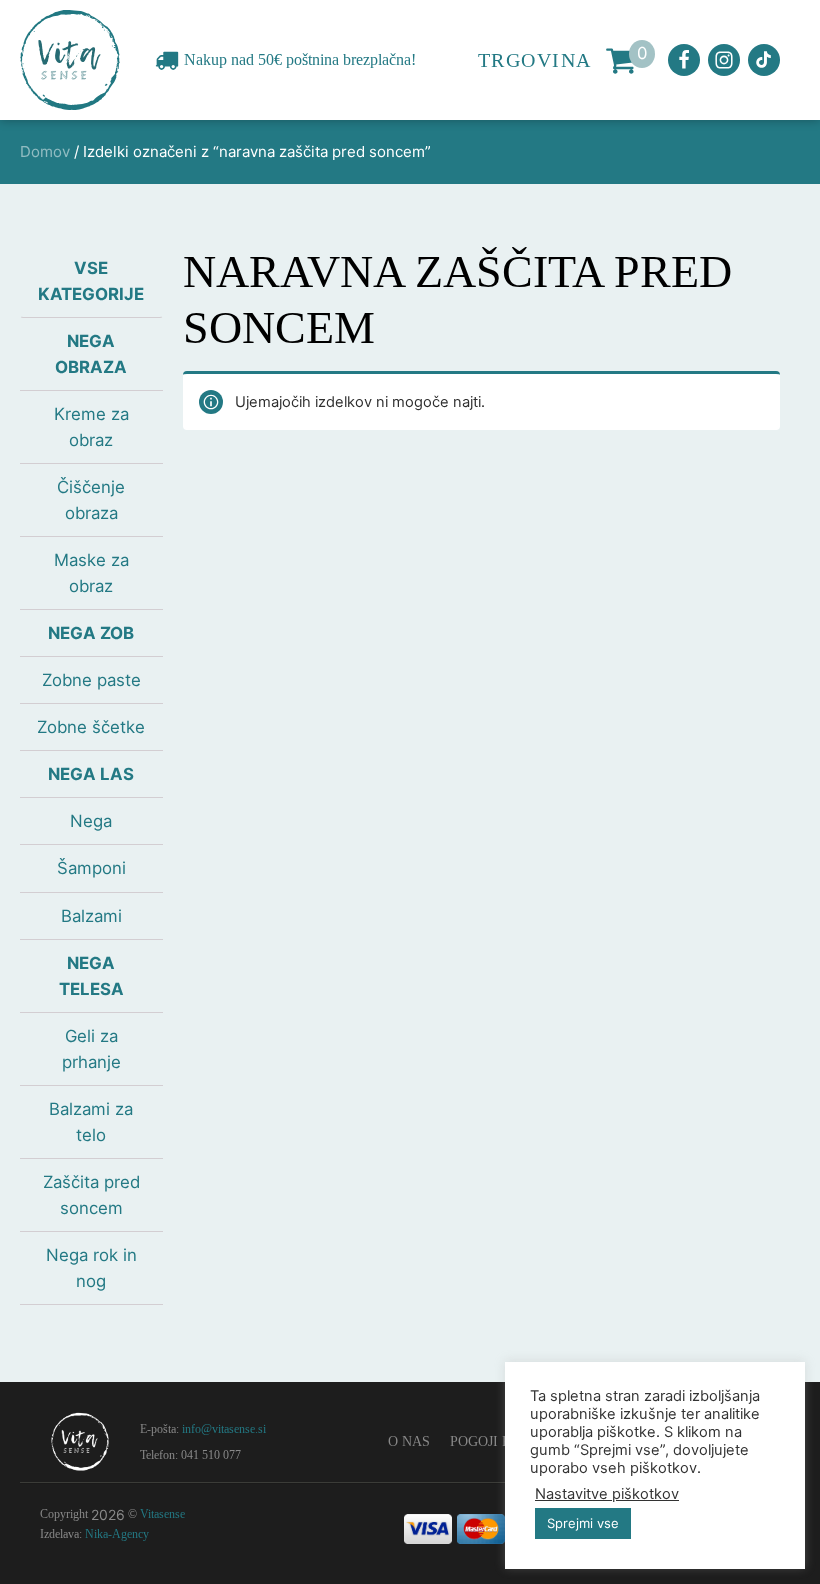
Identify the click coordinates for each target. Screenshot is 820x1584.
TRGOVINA (535, 60)
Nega (91, 821)
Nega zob (91, 633)
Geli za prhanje (91, 1049)
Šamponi (91, 868)
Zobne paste (91, 680)
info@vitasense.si (224, 1429)
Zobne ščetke (91, 727)
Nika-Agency (117, 1534)
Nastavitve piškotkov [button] (607, 1494)
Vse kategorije (91, 281)
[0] (621, 60)
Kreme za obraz (91, 427)
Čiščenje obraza (91, 500)
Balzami (91, 916)
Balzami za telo (91, 1122)
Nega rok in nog (91, 1268)
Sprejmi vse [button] (583, 1523)
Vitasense (162, 1514)
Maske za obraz (91, 573)
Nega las (91, 774)
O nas (409, 1441)
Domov (45, 151)
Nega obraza (91, 354)
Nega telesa (91, 976)
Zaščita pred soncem (91, 1195)
